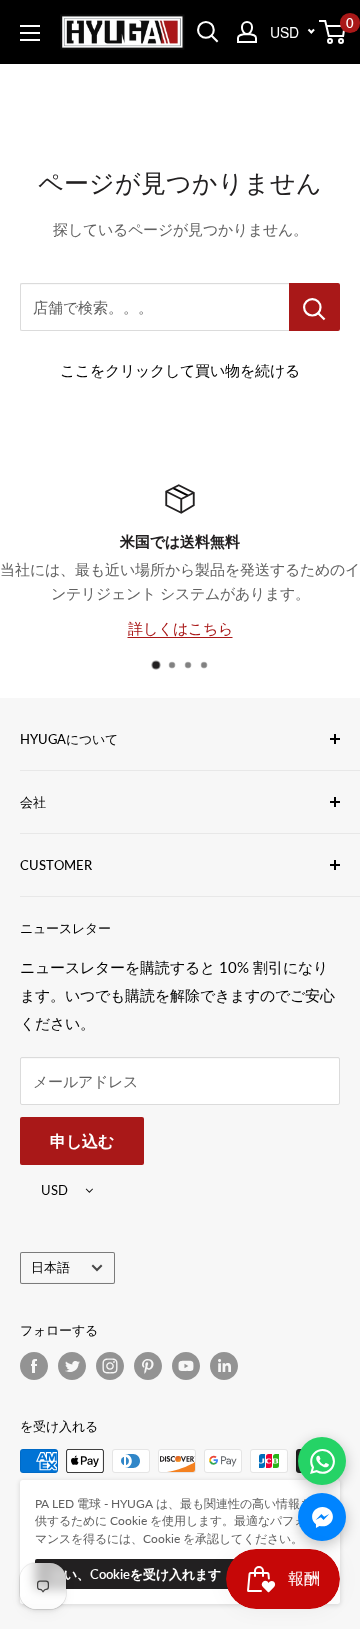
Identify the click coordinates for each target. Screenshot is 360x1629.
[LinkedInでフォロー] (224, 1366)
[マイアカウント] (247, 32)
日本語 (50, 1267)
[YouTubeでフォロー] (186, 1366)
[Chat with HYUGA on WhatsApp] (322, 1461)
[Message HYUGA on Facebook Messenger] (322, 1517)
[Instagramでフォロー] (110, 1366)
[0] (333, 32)
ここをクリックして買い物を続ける (180, 370)
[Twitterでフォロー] (72, 1366)
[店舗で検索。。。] (314, 307)
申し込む (82, 1140)
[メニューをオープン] (30, 33)
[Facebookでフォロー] (34, 1366)
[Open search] (208, 32)
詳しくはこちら (180, 628)
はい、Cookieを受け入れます (136, 1574)
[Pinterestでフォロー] (148, 1366)
